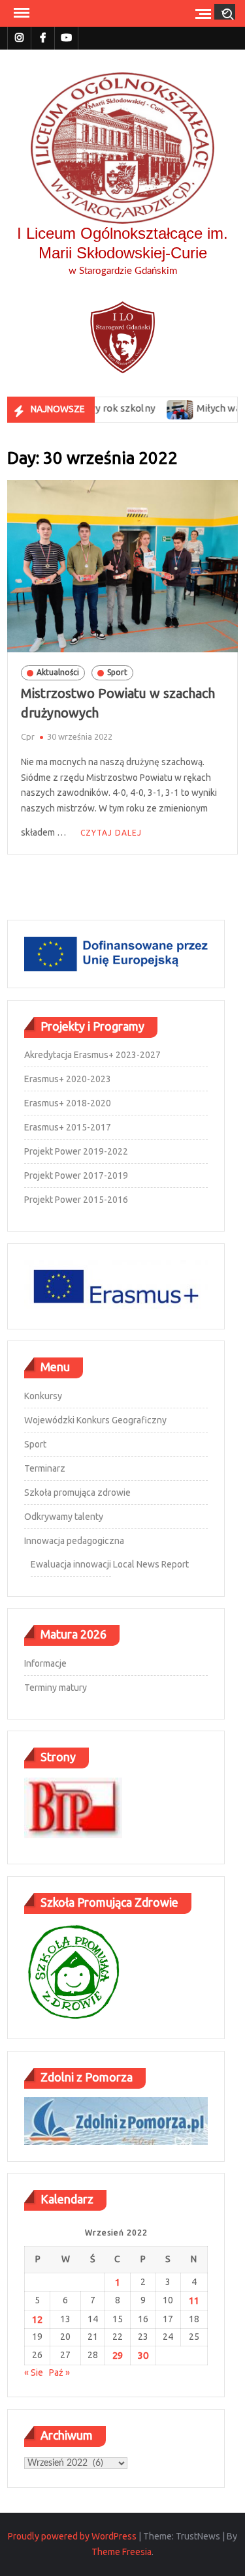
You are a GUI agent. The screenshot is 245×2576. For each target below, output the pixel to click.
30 (143, 2355)
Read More (108, 833)
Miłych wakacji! (209, 408)
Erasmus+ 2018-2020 (68, 1103)
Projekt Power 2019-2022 (76, 1151)
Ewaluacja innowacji (71, 1564)
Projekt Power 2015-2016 (76, 1200)
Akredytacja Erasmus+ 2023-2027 (92, 1055)
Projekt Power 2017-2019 (76, 1175)
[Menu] (20, 13)
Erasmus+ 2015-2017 (68, 1127)
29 (118, 2355)
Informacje (45, 1663)
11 (194, 2300)
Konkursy (43, 1396)
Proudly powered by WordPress (72, 2536)
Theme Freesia (122, 2552)
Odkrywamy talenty (64, 1517)
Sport (117, 672)
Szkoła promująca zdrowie (77, 1493)
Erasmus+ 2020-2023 (68, 1079)
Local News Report (151, 1564)
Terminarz (45, 1468)
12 (37, 2319)
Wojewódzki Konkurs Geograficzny (95, 1420)
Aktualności (58, 672)
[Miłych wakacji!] (159, 408)
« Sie (34, 2372)
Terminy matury (56, 1688)
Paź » (59, 2372)
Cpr (28, 736)
